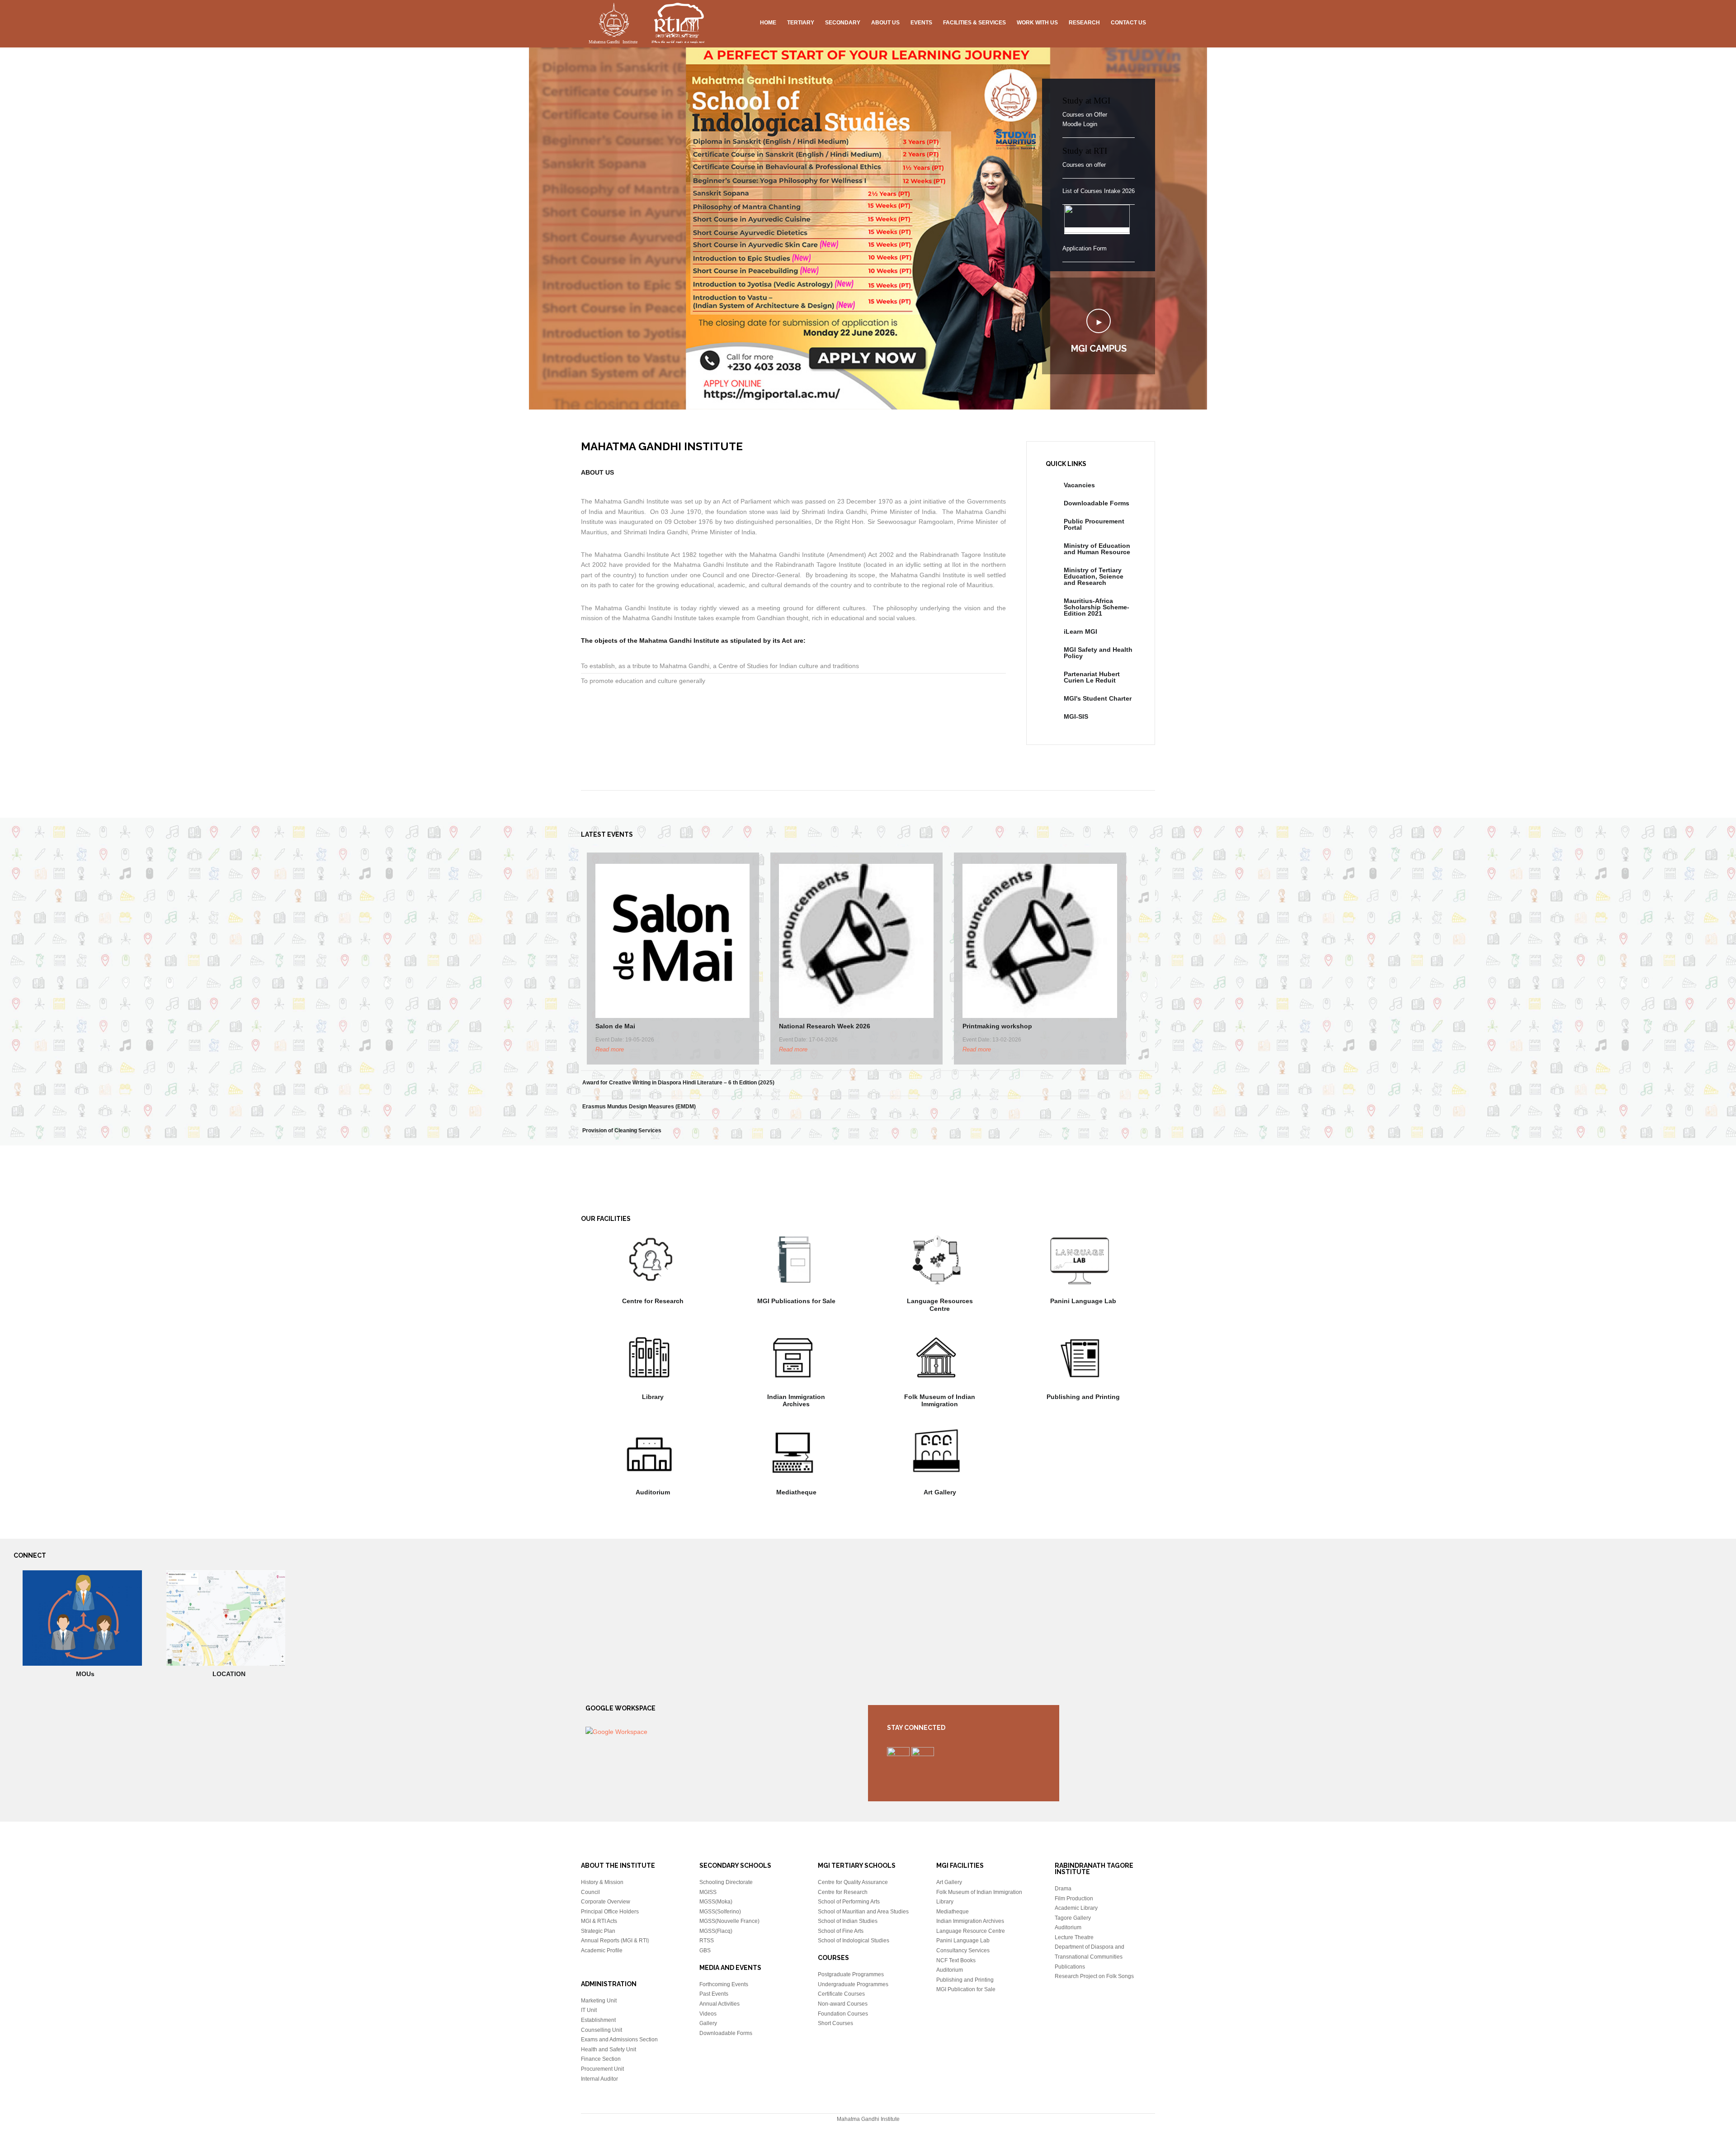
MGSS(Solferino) (720, 1912)
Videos (708, 2014)
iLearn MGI (1080, 631)
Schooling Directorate (726, 1882)
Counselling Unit (601, 2030)
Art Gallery (940, 1492)
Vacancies (1079, 485)
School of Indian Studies (848, 1921)
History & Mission (602, 1882)
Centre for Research (653, 1301)
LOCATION (229, 1674)
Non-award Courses (843, 2004)
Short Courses (835, 2023)
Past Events (714, 1994)
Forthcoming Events (724, 1984)
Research (1084, 23)
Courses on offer (1084, 165)
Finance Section (601, 2059)
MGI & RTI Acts (599, 1921)
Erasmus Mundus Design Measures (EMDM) (639, 1107)
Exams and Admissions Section (619, 2040)
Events (921, 23)
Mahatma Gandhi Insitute (646, 25)
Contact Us (1128, 23)
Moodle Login (1080, 124)
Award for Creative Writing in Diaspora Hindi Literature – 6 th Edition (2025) (678, 1083)
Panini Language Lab (1083, 1301)
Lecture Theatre (1074, 1937)
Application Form (1085, 248)
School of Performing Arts (849, 1902)
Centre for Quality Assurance (853, 1882)
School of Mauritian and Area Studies (863, 1912)
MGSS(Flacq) (716, 1931)
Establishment (598, 2020)
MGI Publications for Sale (796, 1301)
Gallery (708, 2023)
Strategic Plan (598, 1931)
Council (590, 1892)
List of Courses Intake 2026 (1099, 191)
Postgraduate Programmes (851, 1974)
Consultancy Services (963, 1950)
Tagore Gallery (1073, 1918)
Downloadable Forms (1097, 503)
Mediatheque (796, 1492)
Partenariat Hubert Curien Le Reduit (1092, 677)
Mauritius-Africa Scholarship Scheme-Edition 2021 (1097, 607)
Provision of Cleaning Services (622, 1131)
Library (653, 1397)
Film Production (1074, 1898)
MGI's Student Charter (1098, 698)
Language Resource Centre (971, 1931)
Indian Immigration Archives (796, 1401)
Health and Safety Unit (609, 2049)
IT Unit (589, 2010)
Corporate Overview (606, 1902)
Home (768, 23)
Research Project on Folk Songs (1094, 1976)
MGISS (708, 1892)
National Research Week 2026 (825, 1026)
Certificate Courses (841, 1994)
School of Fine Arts (841, 1931)
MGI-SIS (1076, 716)
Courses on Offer (1085, 115)
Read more (610, 1049)
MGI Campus (1099, 349)
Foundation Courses (843, 2014)
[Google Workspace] (616, 1732)
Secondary (843, 23)
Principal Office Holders (610, 1912)
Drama (1063, 1889)
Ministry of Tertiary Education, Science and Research (1094, 576)
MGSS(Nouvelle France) (729, 1921)
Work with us (1037, 23)
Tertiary (801, 23)
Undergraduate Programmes (853, 1984)
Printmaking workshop (997, 1026)
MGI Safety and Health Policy (1098, 653)
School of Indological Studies (854, 1941)
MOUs (85, 1674)
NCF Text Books (956, 1960)
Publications (1070, 1967)
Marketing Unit (599, 2001)
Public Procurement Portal (1094, 524)
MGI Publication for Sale (966, 1989)
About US (885, 23)
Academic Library (1076, 1908)
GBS (705, 1950)
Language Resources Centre (940, 1305)
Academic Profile (602, 1950)
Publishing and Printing (1083, 1397)
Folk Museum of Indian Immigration (940, 1401)
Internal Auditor (599, 2079)
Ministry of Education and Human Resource (1097, 549)
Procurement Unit (602, 2069)
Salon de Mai (615, 1026)
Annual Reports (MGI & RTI (614, 1941)
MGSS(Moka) (716, 1902)
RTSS (707, 1941)
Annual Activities (719, 2004)
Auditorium (653, 1492)
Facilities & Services (974, 23)
